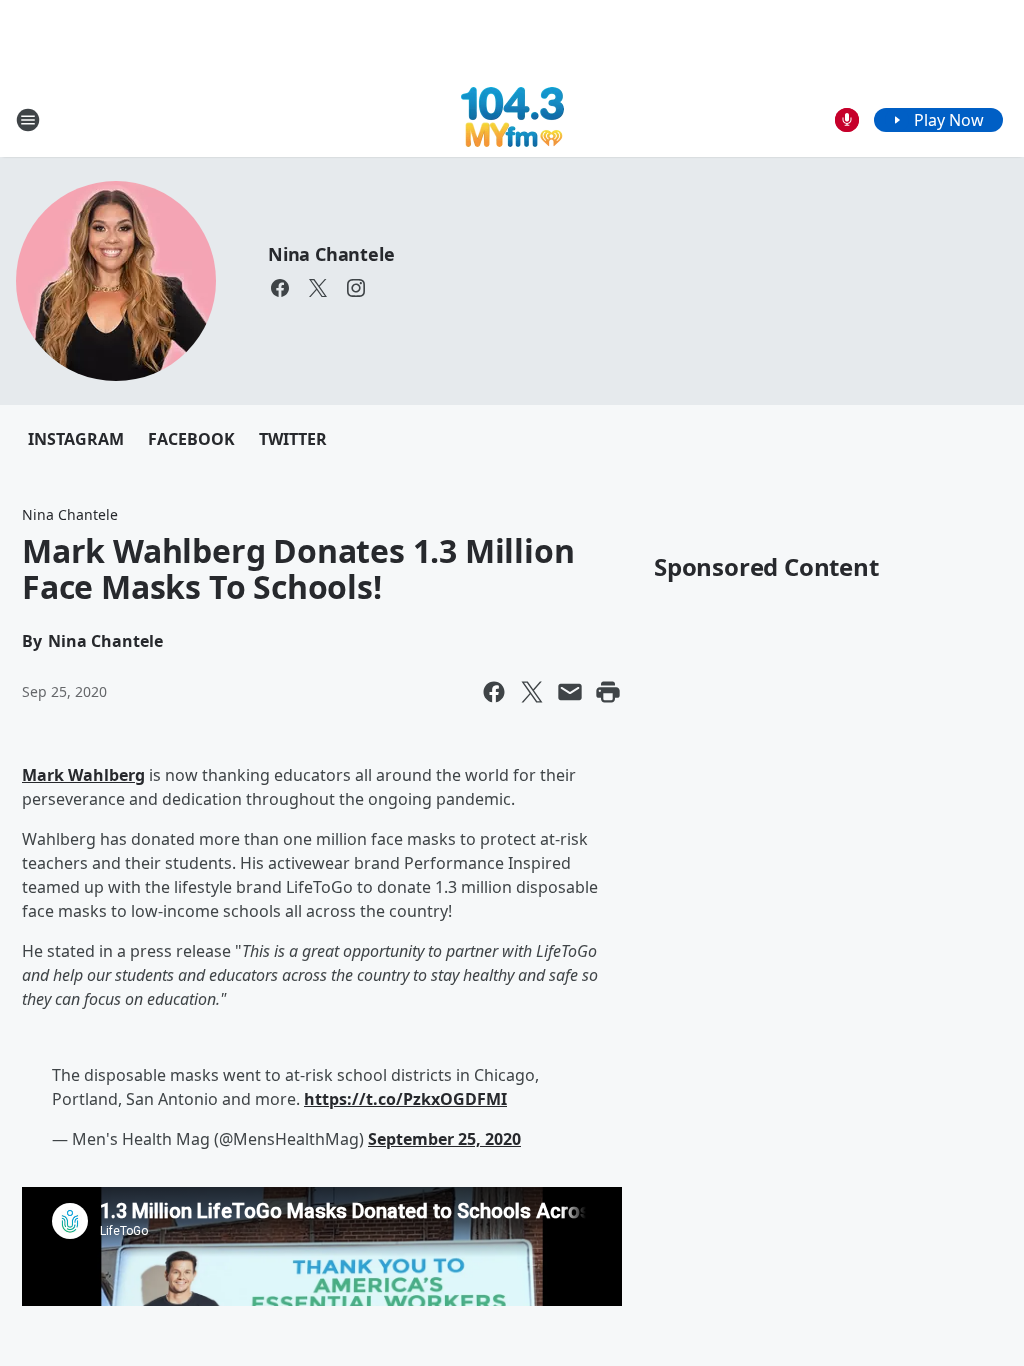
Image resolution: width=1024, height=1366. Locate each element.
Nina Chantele (331, 254)
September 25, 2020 (444, 1139)
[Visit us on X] (318, 288)
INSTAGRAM (76, 439)
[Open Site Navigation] (28, 120)
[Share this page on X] (532, 692)
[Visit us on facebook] (280, 288)
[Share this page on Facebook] (494, 692)
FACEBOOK (191, 439)
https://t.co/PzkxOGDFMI (405, 1099)
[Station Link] (512, 119)
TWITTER (293, 439)
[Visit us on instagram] (356, 288)
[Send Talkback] (847, 120)
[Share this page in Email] (570, 692)
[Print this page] (608, 692)
